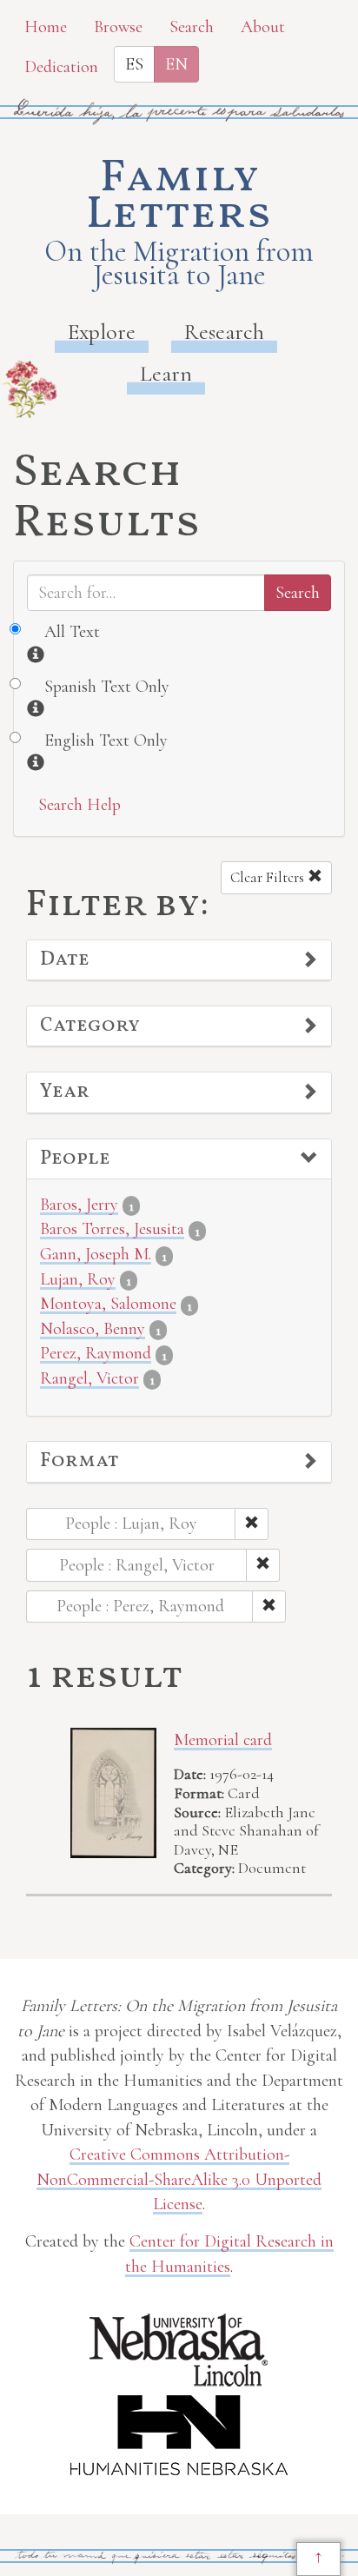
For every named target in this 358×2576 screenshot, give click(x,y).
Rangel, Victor (89, 1378)
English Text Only (106, 740)
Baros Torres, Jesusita (112, 1229)
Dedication (61, 67)
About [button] (263, 27)
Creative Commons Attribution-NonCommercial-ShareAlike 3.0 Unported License (179, 2179)
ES (134, 64)
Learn (166, 373)
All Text (72, 632)
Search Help (80, 805)
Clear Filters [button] (269, 877)
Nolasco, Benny (93, 1329)
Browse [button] (118, 27)
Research (224, 332)
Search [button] (192, 27)
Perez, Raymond (96, 1353)
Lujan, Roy (78, 1279)
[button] (179, 960)
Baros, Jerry (79, 1205)
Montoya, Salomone (108, 1304)
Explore (102, 332)
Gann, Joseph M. (96, 1254)
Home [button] (46, 27)
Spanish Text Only (107, 687)
